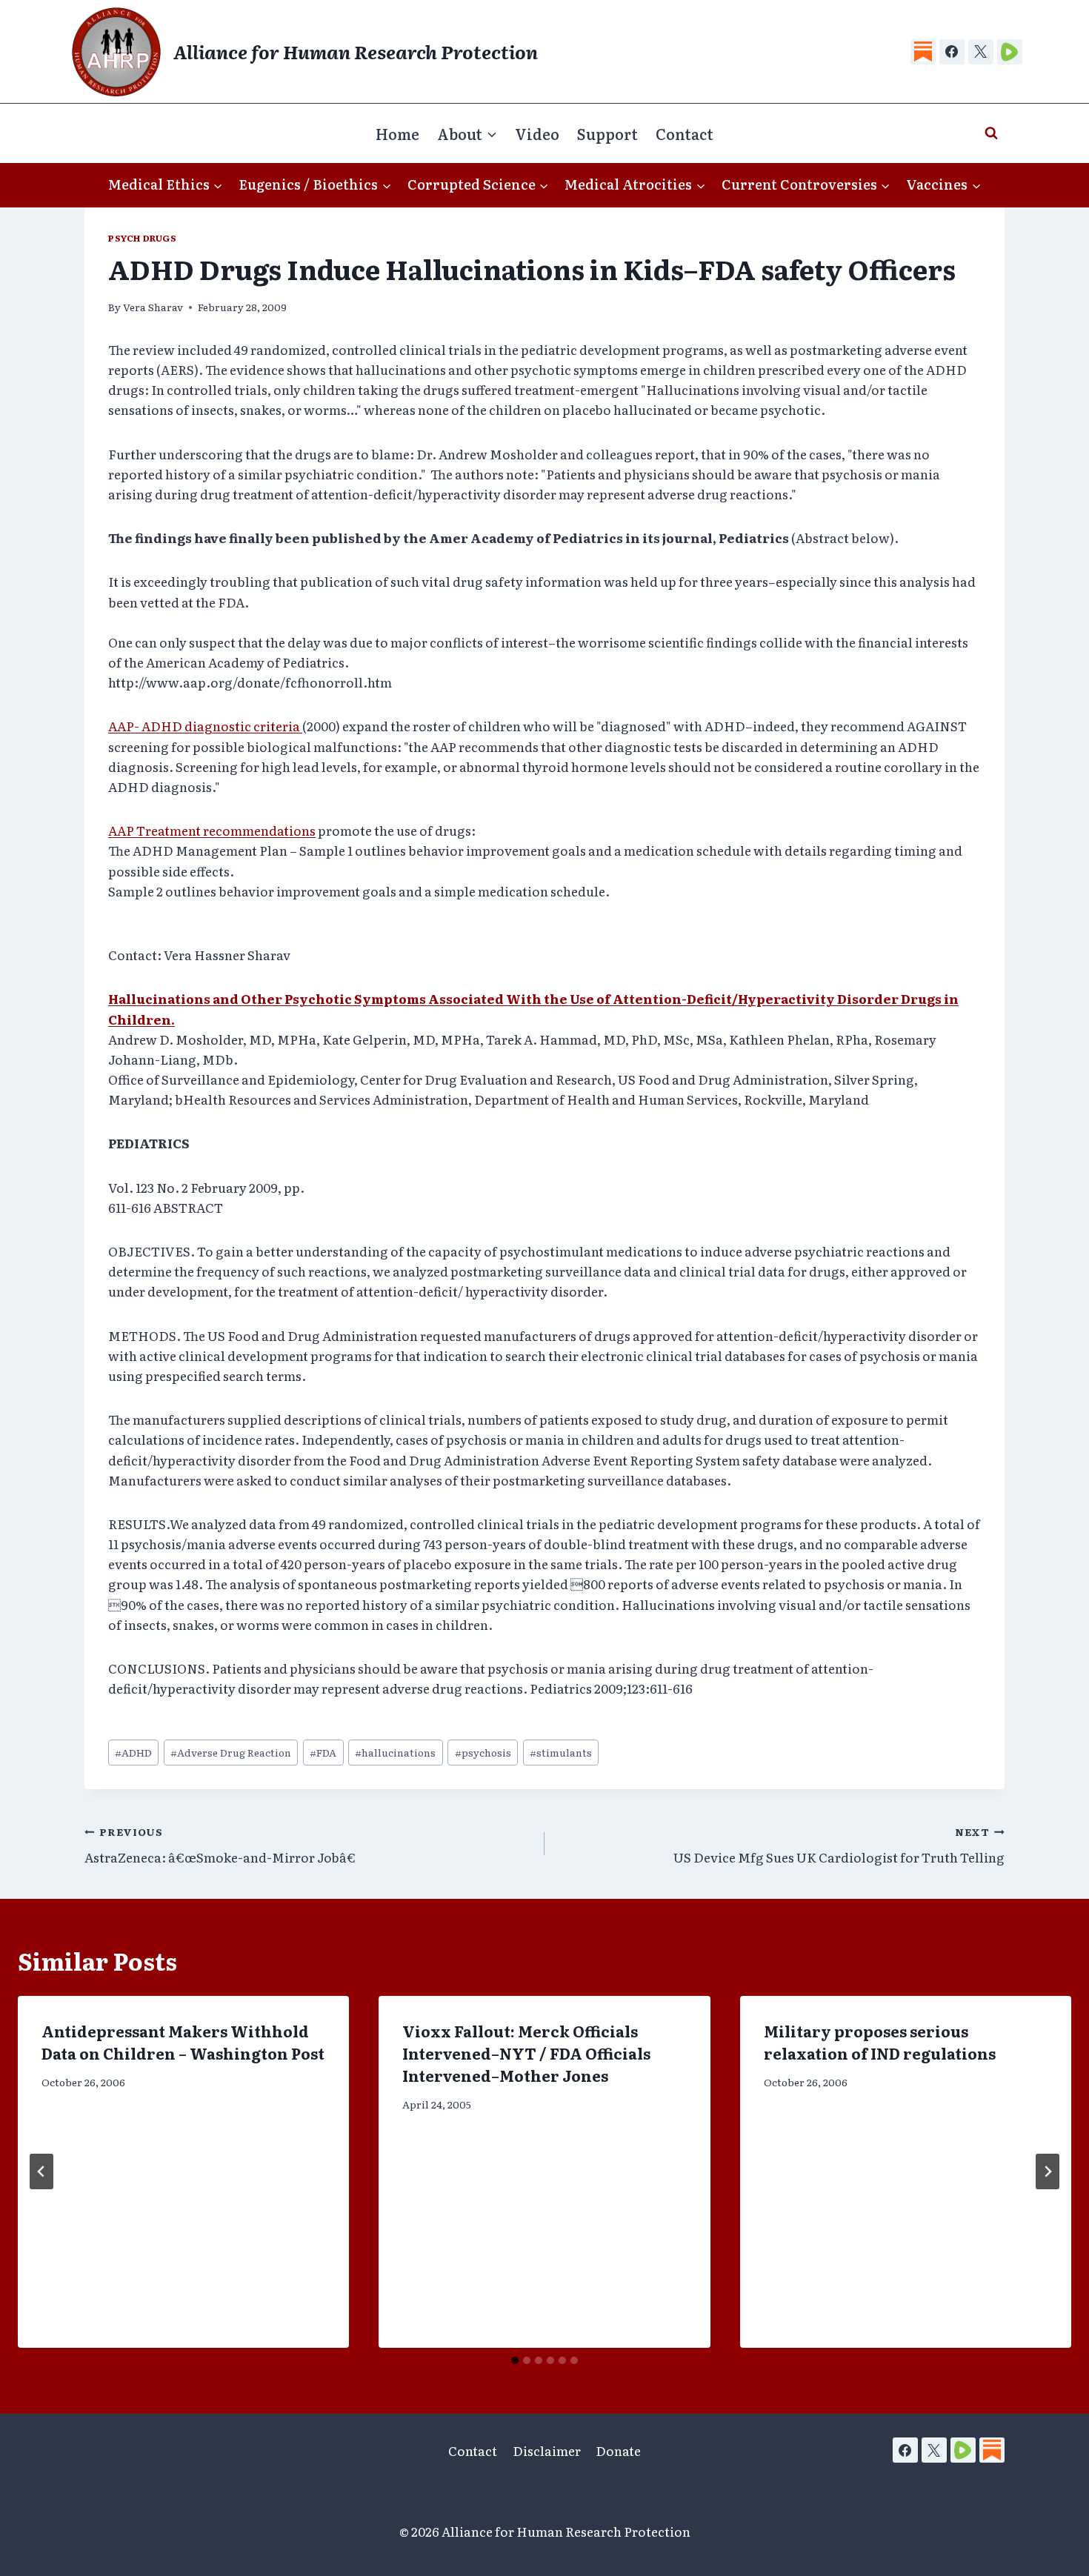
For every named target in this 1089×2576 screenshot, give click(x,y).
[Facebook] (952, 52)
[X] (981, 52)
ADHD (133, 1752)
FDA (323, 1752)
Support (607, 133)
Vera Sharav (153, 307)
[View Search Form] (991, 133)
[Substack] (923, 52)
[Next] (1048, 2171)
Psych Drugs (143, 238)
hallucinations (395, 1752)
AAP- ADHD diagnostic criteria (205, 726)
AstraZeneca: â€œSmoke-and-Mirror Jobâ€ (220, 1845)
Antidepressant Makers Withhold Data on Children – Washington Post (183, 2042)
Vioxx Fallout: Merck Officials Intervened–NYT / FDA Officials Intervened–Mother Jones (526, 2053)
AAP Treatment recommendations (212, 830)
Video (537, 133)
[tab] (515, 2360)
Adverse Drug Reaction (231, 1752)
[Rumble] (1010, 52)
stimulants (561, 1752)
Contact (685, 133)
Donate (618, 2450)
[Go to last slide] (41, 2171)
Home (397, 133)
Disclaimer (547, 2450)
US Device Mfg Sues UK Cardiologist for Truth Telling (839, 1845)
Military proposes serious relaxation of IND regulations (880, 2042)
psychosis (483, 1752)
